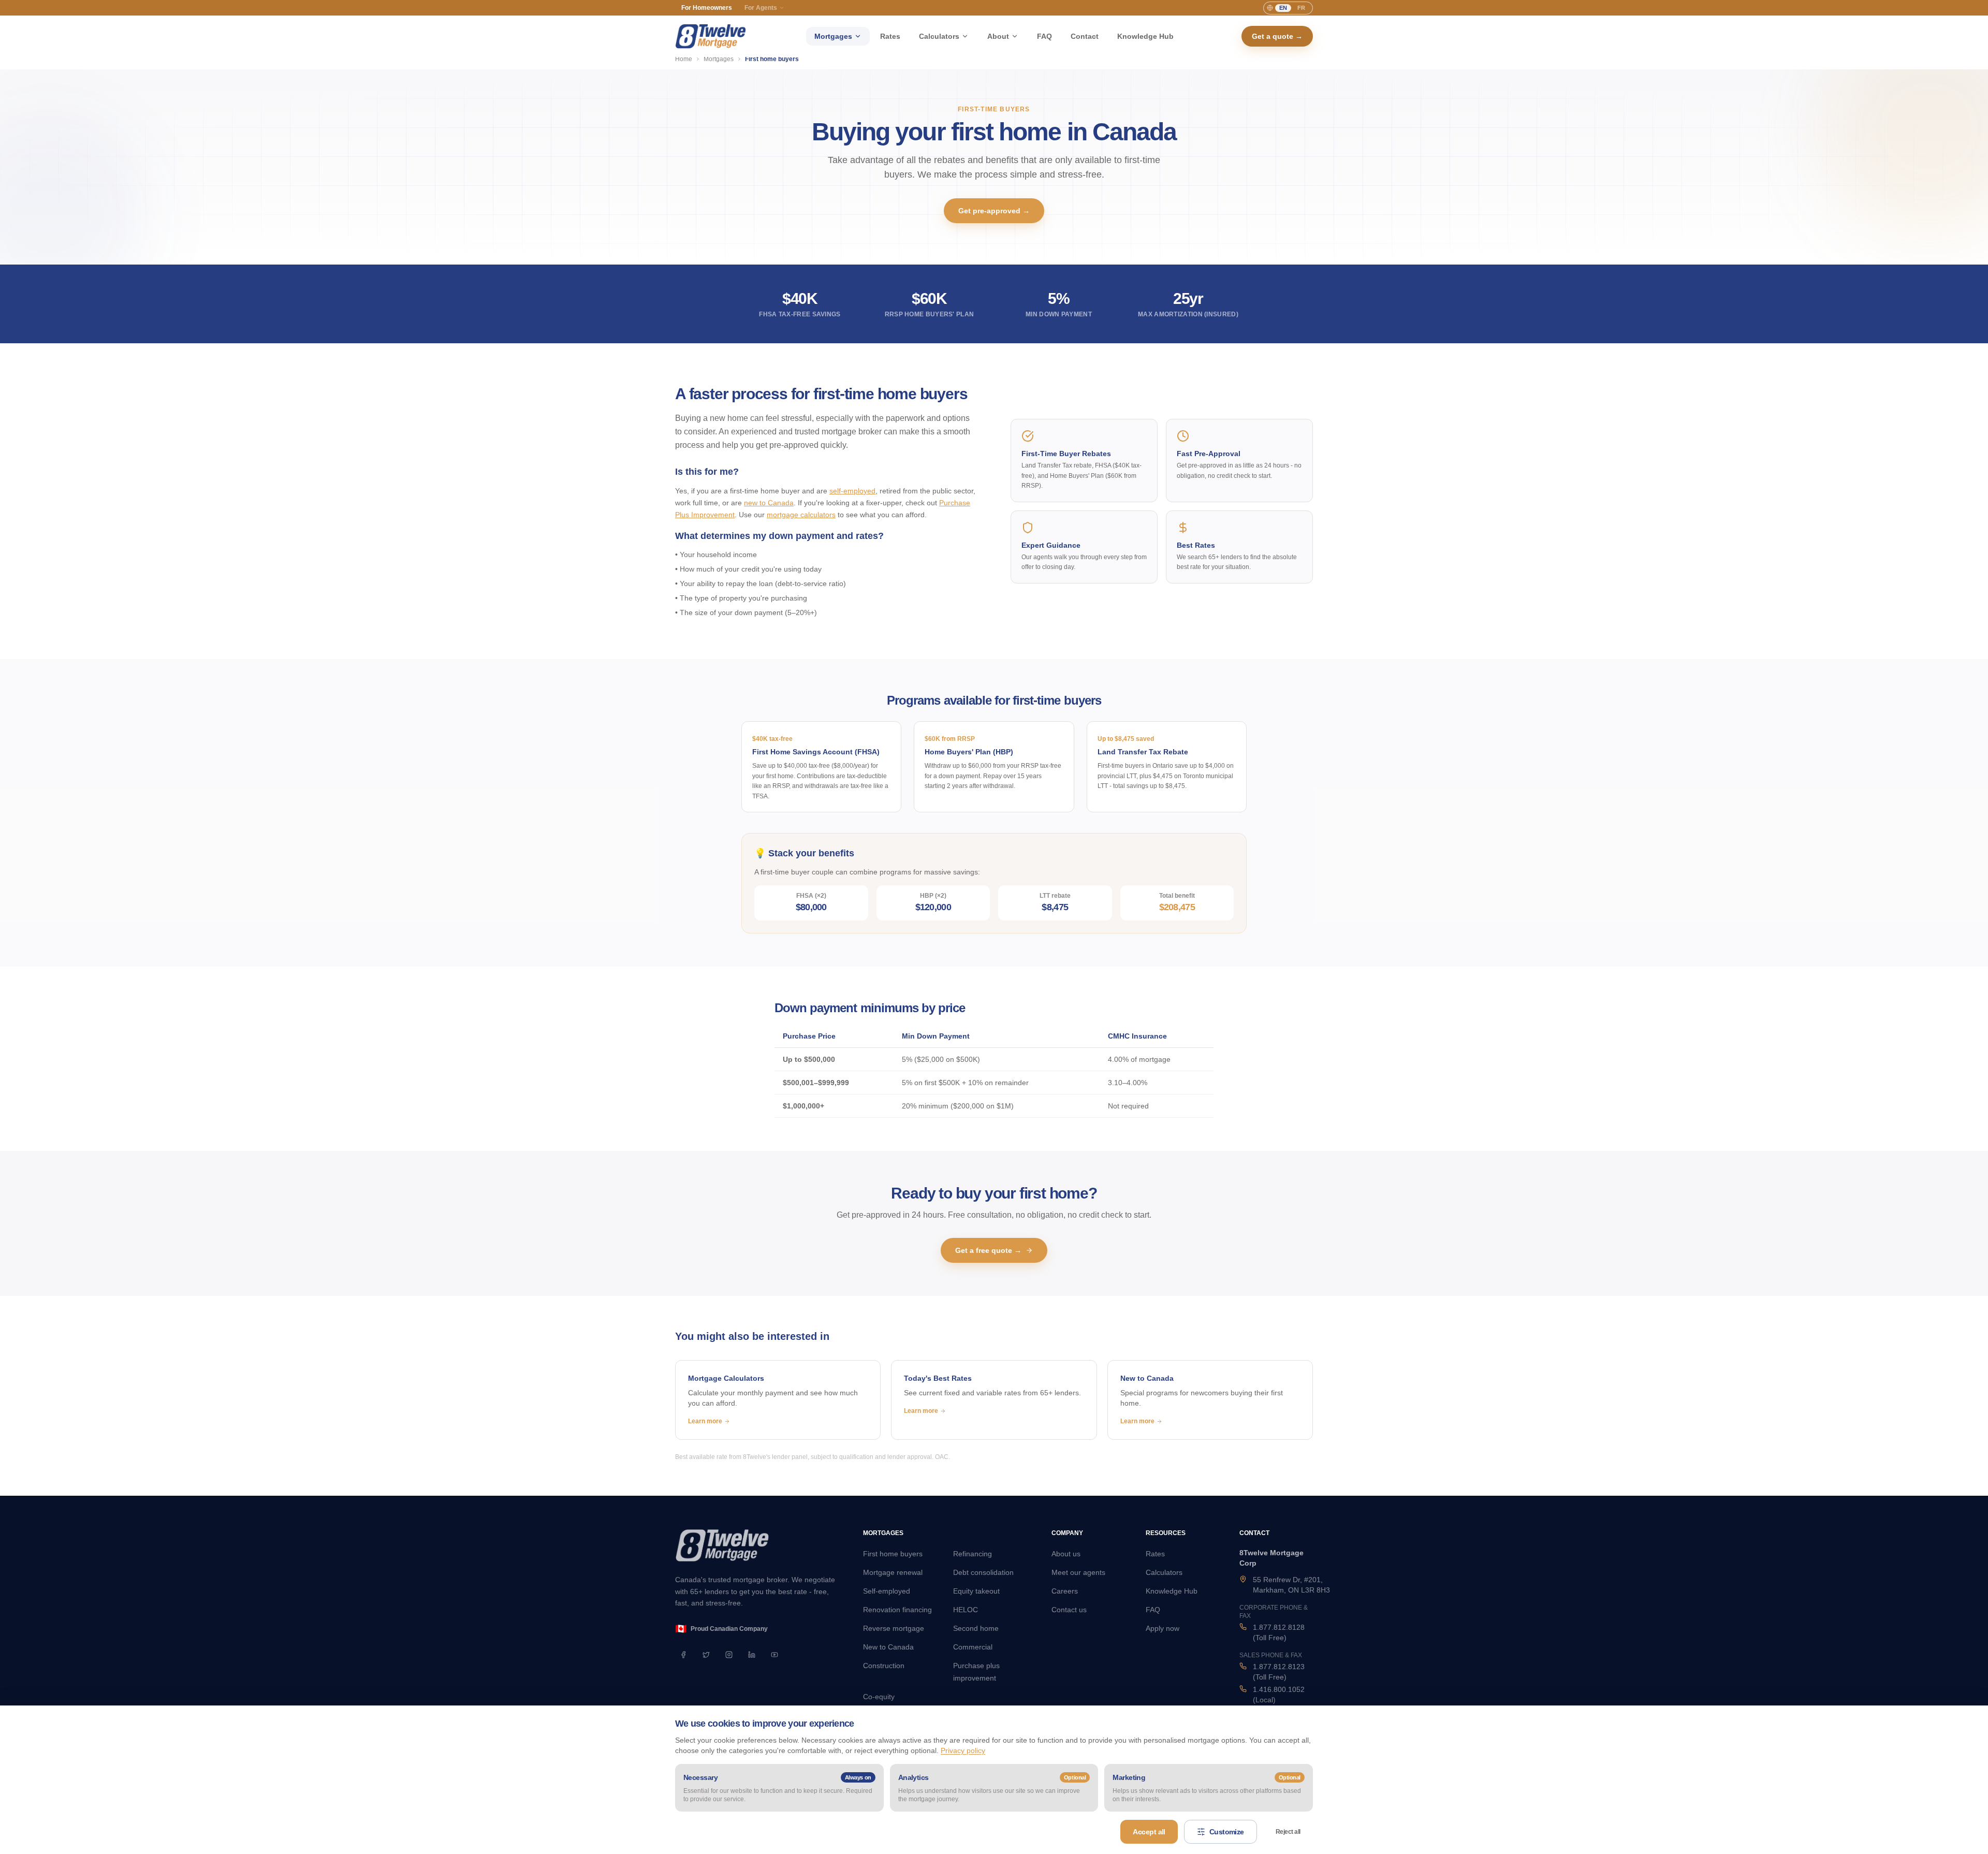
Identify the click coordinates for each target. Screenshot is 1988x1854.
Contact (1085, 36)
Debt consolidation (983, 1572)
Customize (1227, 1832)
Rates (890, 36)
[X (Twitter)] (706, 1655)
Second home (976, 1628)
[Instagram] (729, 1655)
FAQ (1044, 36)
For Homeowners (707, 8)
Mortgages (833, 36)
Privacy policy (963, 1750)
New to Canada (888, 1647)
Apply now (1163, 1628)
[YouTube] (774, 1655)
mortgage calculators (801, 515)
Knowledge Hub (1145, 36)
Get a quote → (1277, 36)
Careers (1065, 1591)
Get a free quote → (988, 1250)
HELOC (966, 1610)
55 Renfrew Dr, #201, (1291, 1585)
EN (1283, 8)
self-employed (852, 491)
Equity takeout (976, 1591)
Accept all (1149, 1832)
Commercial (973, 1647)
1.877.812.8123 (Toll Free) (1279, 1672)
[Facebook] (683, 1655)
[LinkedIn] (752, 1655)
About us (1066, 1554)
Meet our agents (1078, 1572)
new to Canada (769, 503)
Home (684, 59)
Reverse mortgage (894, 1628)
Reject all (1288, 1832)
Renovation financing (897, 1610)
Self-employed (887, 1591)
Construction (884, 1666)
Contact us (1069, 1610)
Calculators (939, 36)
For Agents (761, 8)
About (998, 36)
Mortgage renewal (893, 1572)
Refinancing (973, 1554)
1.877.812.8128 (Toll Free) (1279, 1632)
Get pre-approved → (994, 211)
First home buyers (893, 1554)
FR (1301, 8)
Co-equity (879, 1697)
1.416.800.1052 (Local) (1279, 1695)
